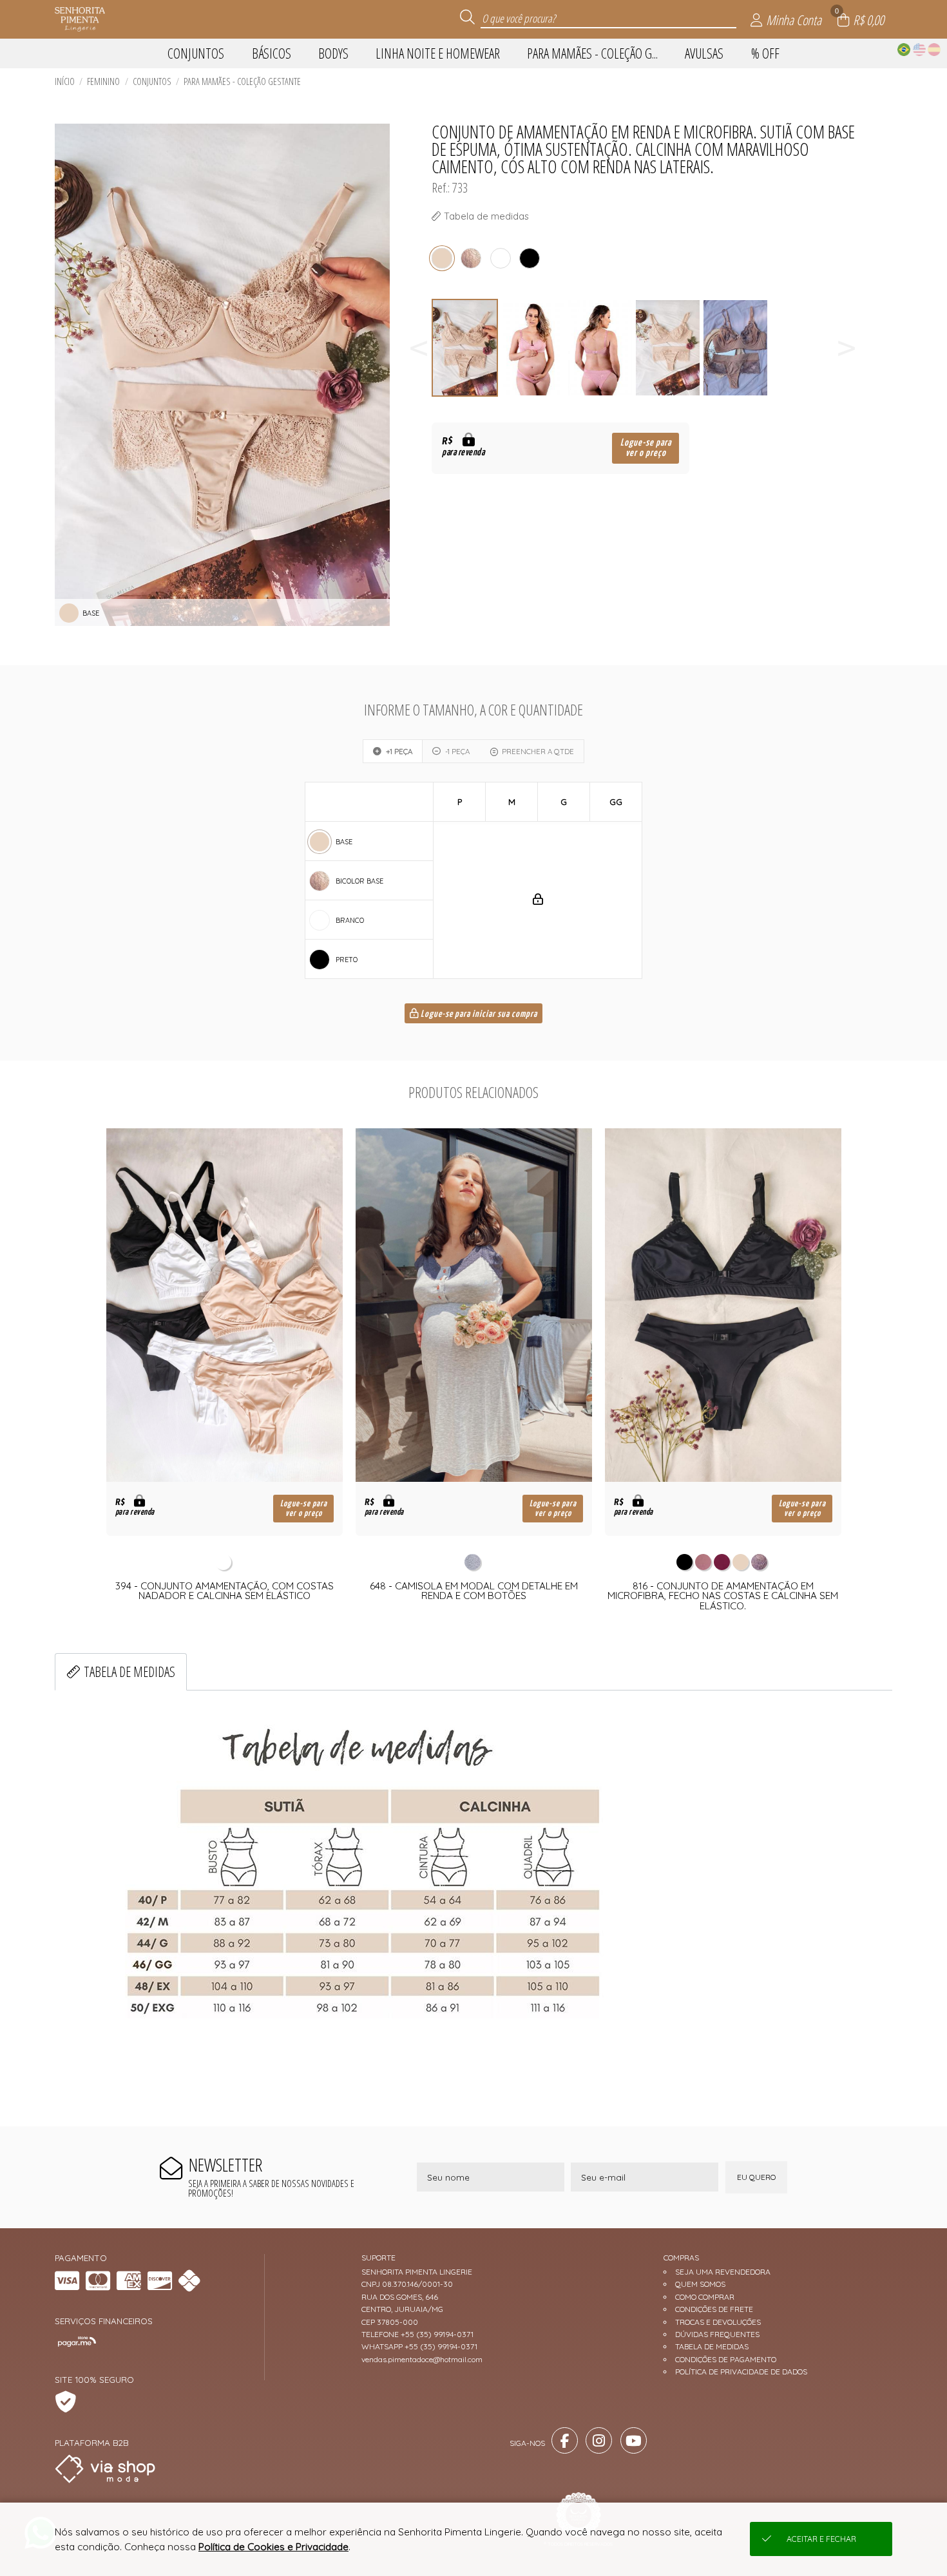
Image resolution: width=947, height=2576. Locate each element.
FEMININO (103, 81)
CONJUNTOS (152, 81)
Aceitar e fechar (821, 2539)
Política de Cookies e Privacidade (273, 2547)
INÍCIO (65, 81)
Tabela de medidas (129, 1672)
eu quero (756, 2177)
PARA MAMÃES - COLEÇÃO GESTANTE (242, 81)
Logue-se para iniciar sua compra (478, 1014)
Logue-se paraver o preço (646, 448)
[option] (465, 348)
